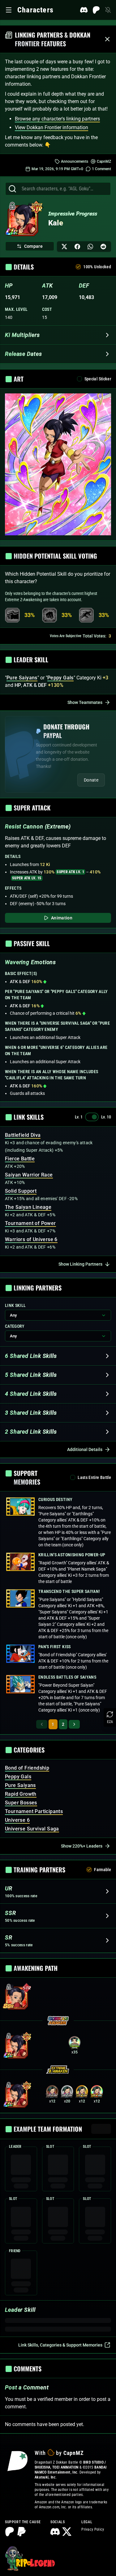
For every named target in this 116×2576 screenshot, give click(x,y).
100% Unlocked (97, 267)
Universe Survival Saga (32, 1829)
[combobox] (64, 189)
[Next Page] (74, 1724)
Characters (35, 10)
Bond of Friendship (27, 1768)
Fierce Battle (20, 1159)
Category (15, 1326)
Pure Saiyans (20, 1785)
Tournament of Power (30, 1223)
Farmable (103, 1870)
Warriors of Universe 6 (31, 1239)
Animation (62, 918)
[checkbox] (78, 267)
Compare (33, 246)
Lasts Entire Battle (94, 1477)
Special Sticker (98, 379)
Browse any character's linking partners (57, 119)
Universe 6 (17, 1820)
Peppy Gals (18, 1777)
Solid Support (21, 1191)
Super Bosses (21, 1803)
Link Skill (15, 1305)
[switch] (92, 1117)
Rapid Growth (21, 1794)
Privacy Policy (93, 2529)
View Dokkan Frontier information (52, 127)
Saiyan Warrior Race (29, 1175)
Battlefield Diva (23, 1135)
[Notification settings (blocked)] (108, 10)
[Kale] (23, 221)
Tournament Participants (34, 1811)
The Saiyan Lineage (28, 1207)
